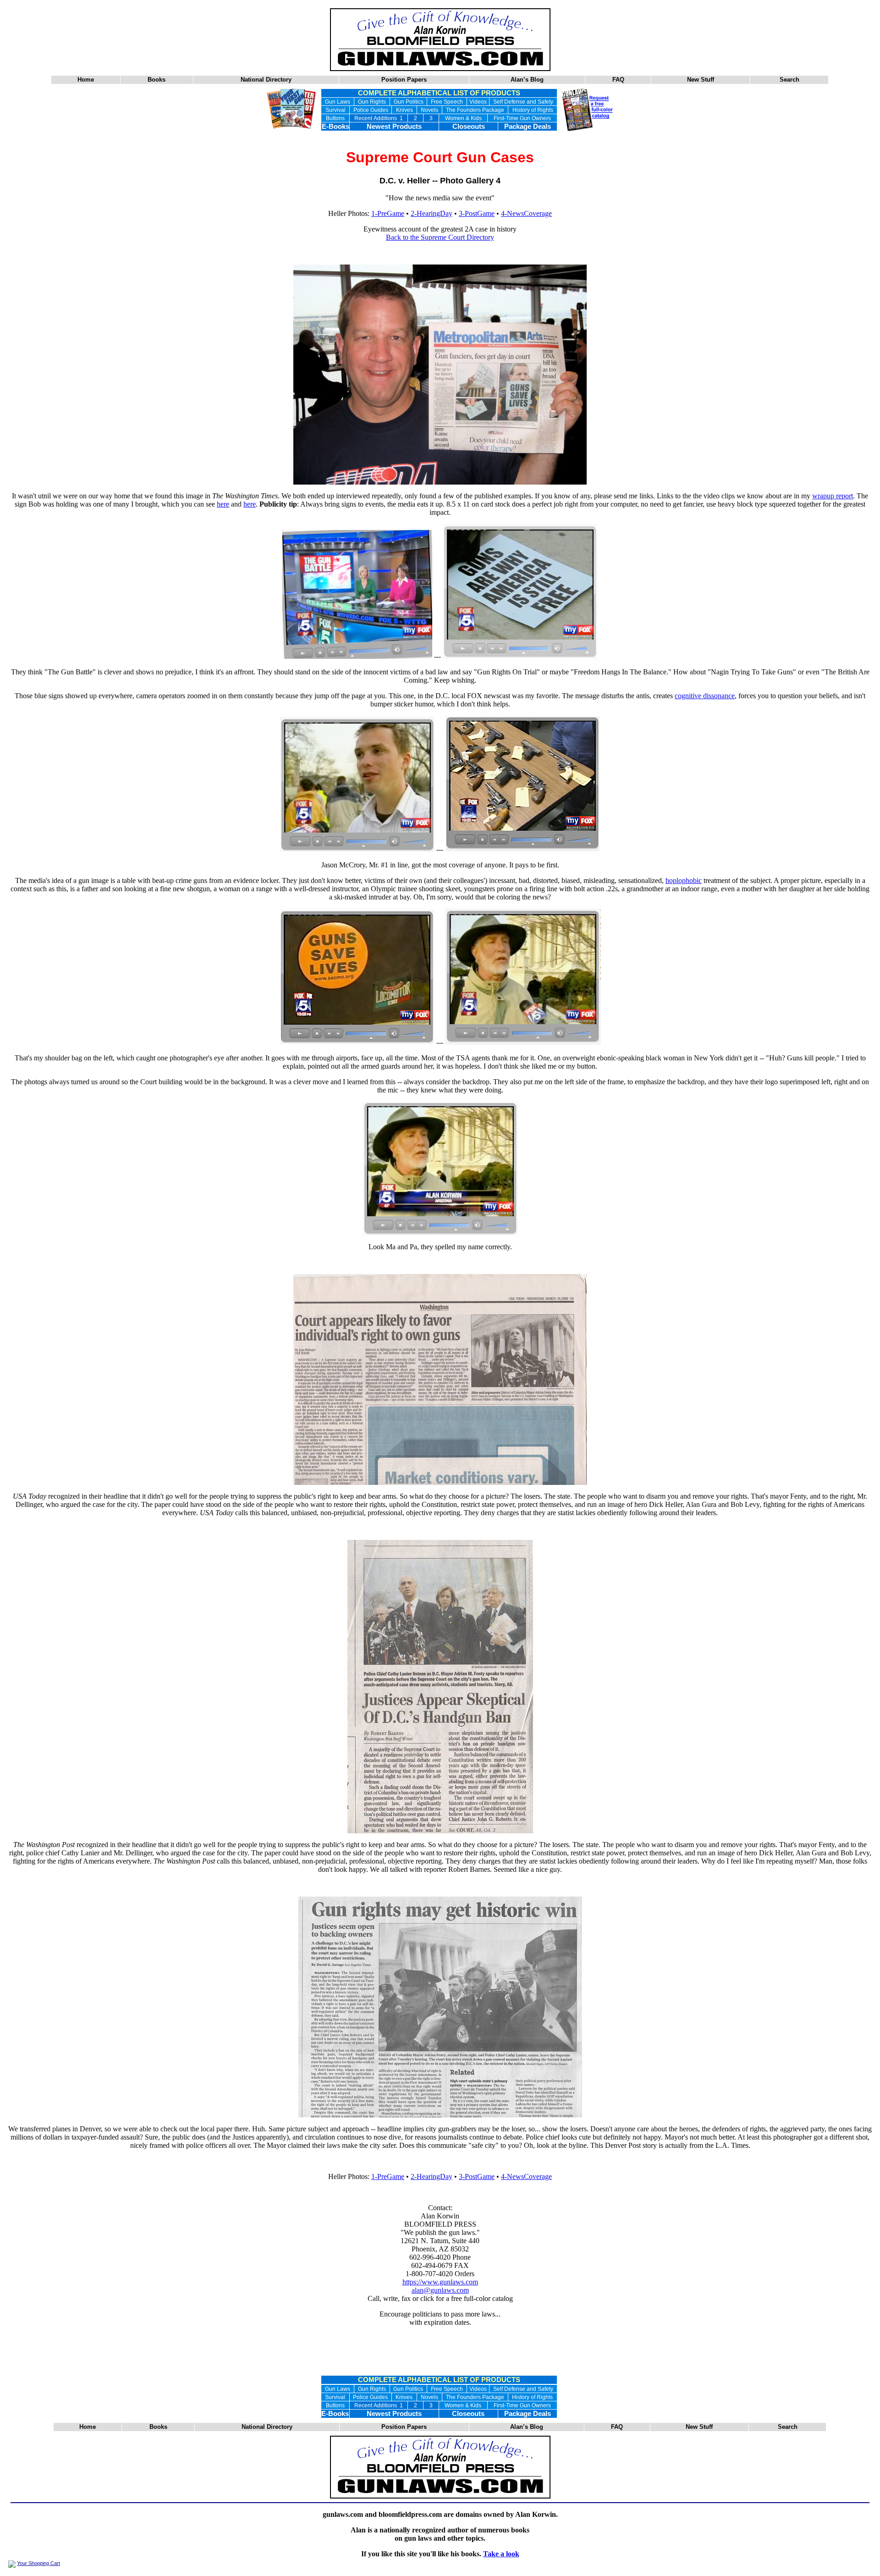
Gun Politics (409, 102)
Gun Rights (372, 102)
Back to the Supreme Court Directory (440, 237)
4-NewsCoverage (526, 213)
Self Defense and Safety (523, 102)
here (223, 504)
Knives (404, 110)
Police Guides (371, 110)
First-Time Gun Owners (522, 118)
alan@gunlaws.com (440, 2290)
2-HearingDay (432, 213)
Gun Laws (338, 102)
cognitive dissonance (705, 696)
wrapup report (833, 496)
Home (86, 80)
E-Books (335, 127)
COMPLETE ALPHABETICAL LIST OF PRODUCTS (439, 93)
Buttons (335, 118)
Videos (478, 102)
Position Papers (404, 80)
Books (157, 80)
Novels (429, 110)
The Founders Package (475, 110)
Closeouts (469, 127)
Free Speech (447, 102)
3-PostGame (477, 213)
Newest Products (394, 127)
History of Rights (533, 110)
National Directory (266, 80)
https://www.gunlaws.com (440, 2282)
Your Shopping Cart (38, 2563)
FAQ (618, 80)
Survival (335, 110)
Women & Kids (463, 118)
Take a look (501, 2554)
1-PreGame (388, 213)
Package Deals (528, 127)
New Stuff (701, 80)
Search (789, 80)
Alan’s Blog (527, 80)
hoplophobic (684, 880)
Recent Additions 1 (379, 118)
